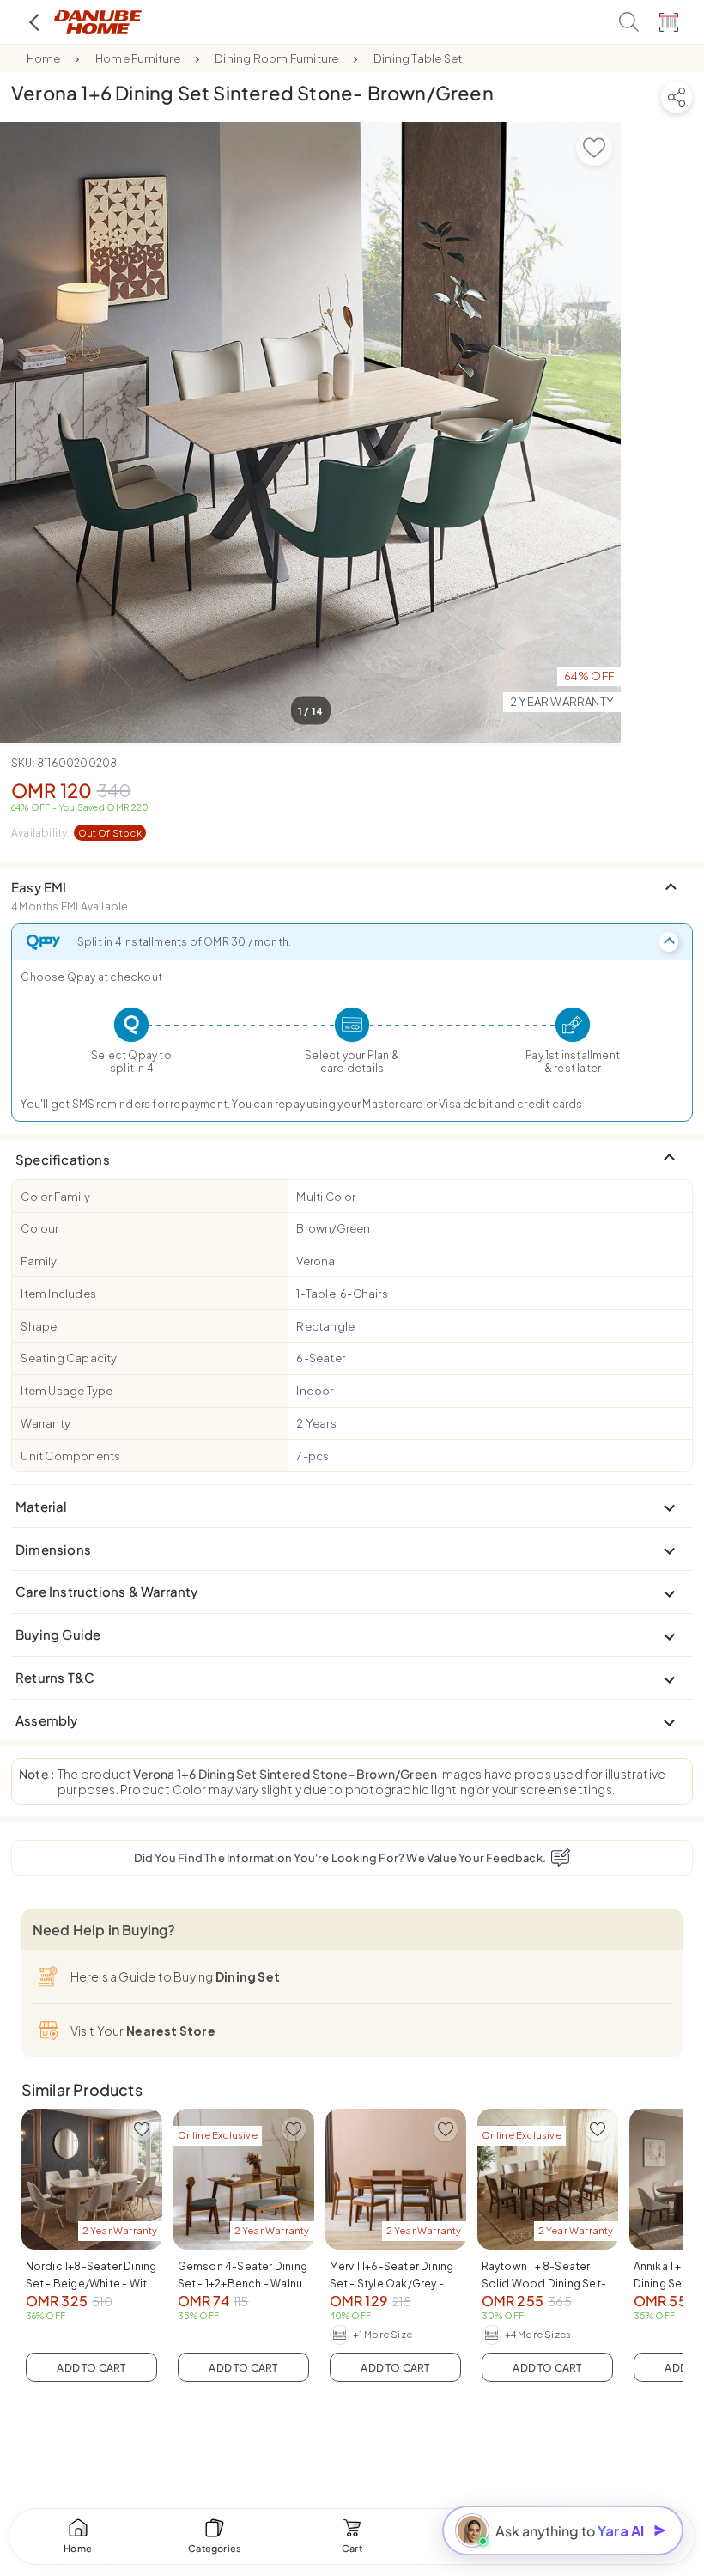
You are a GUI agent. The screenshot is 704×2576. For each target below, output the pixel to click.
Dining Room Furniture (276, 58)
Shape (39, 1326)
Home (44, 58)
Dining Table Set (418, 58)
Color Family (55, 1197)
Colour (39, 1228)
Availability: (76, 833)
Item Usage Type (67, 1391)
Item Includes (58, 1294)
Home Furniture (138, 58)
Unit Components (70, 1456)
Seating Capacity (69, 1358)
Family (39, 1261)
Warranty (46, 1423)
